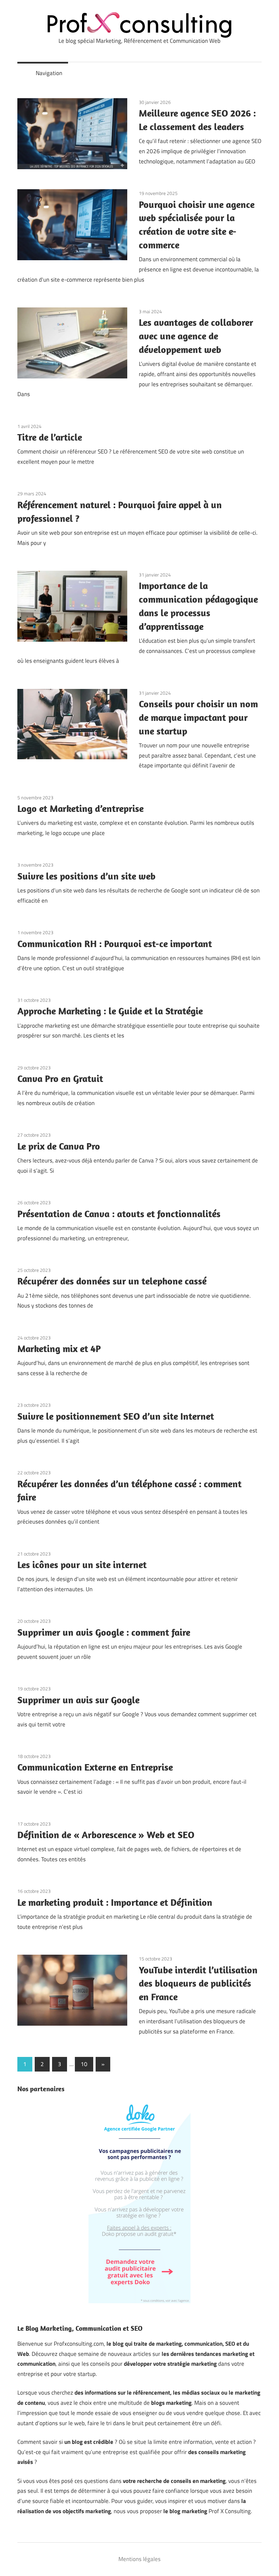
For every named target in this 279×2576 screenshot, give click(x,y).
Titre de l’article (50, 437)
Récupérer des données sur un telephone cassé (112, 1281)
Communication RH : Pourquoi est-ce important (115, 944)
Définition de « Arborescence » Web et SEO (106, 1835)
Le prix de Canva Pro (59, 1146)
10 (84, 2064)
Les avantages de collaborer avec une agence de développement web (196, 336)
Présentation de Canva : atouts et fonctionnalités (119, 1214)
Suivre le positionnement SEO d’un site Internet (116, 1416)
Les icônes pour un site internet (82, 1565)
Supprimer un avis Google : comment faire (104, 1632)
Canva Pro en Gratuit (60, 1078)
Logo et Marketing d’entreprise (80, 808)
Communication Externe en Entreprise (95, 1767)
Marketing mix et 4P (59, 1348)
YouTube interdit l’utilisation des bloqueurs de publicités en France (198, 1983)
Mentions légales (139, 2559)
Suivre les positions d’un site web (86, 876)
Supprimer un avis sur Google (78, 1700)
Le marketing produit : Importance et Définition (115, 1902)
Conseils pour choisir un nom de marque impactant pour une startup (198, 717)
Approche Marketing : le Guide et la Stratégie (110, 1011)
